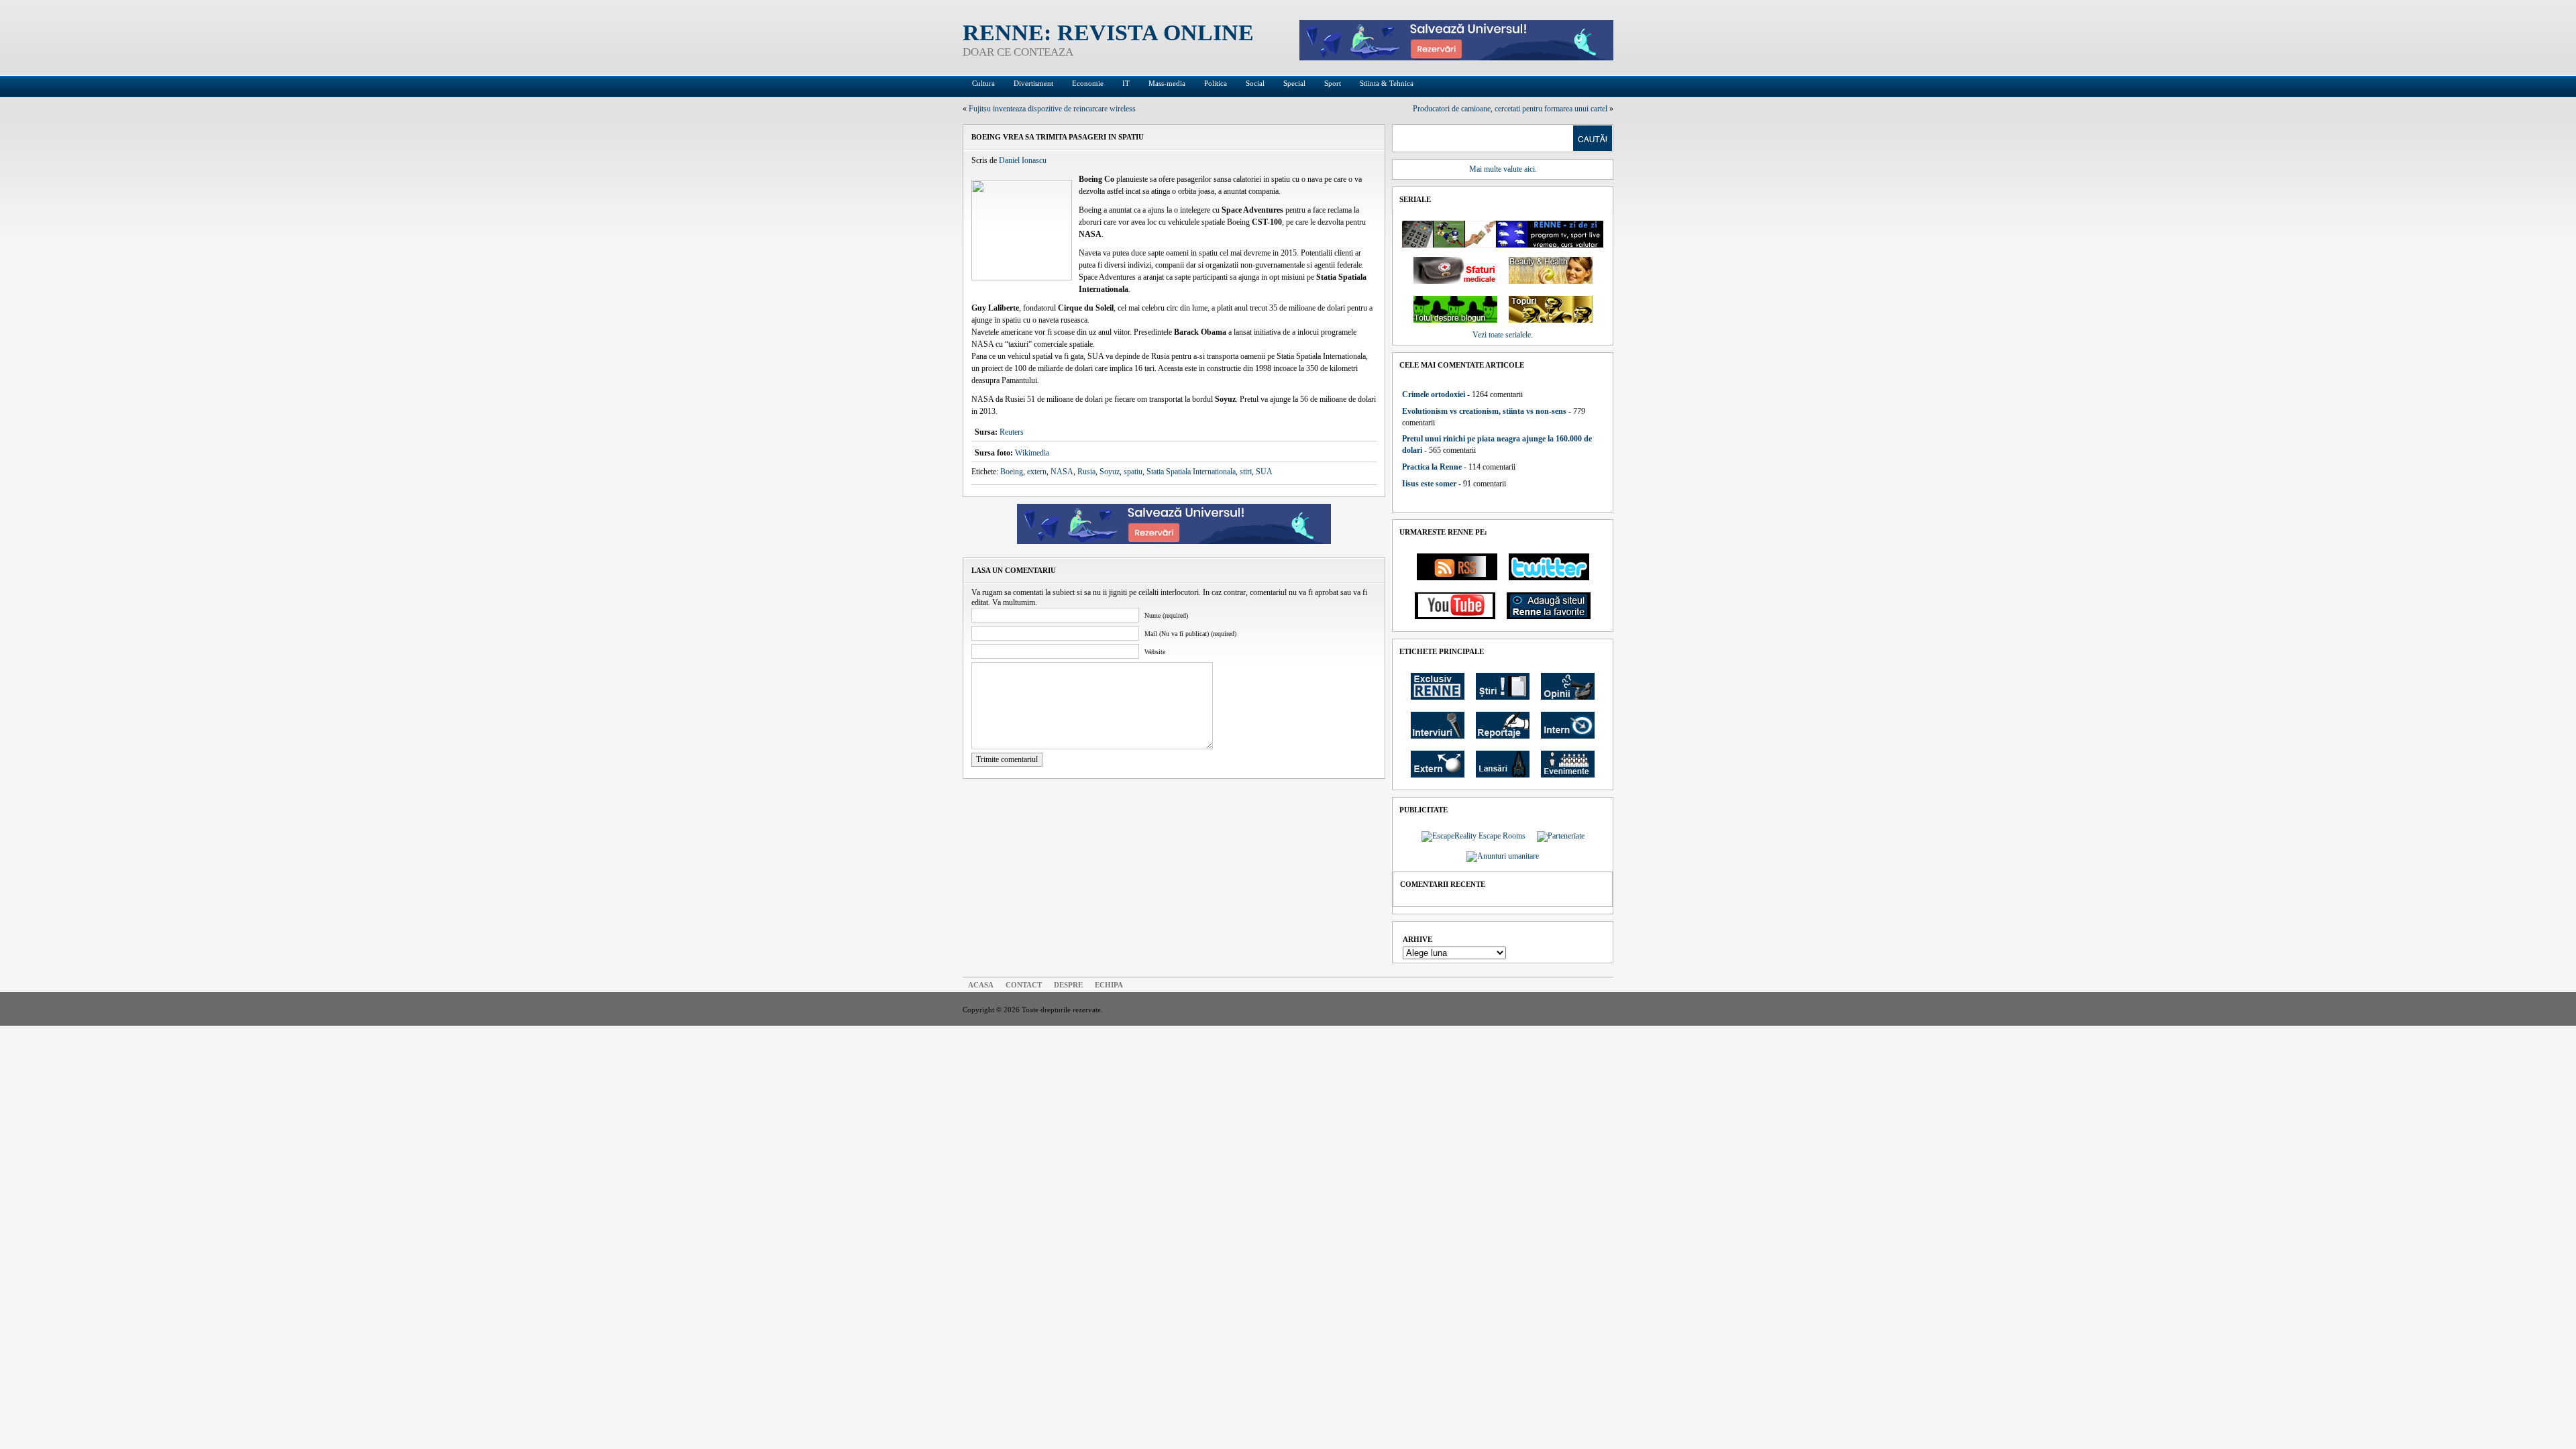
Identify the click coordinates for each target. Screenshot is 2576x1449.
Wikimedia (1032, 453)
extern (1037, 472)
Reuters (1012, 432)
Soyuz (1110, 472)
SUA (1264, 472)
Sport (1333, 83)
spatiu (1133, 472)
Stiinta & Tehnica (1387, 83)
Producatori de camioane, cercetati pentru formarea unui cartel (1510, 109)
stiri (1246, 472)
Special (1294, 83)
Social (1255, 83)
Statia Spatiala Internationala (1191, 472)
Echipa (1109, 985)
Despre (1068, 985)
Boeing (1012, 472)
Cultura (983, 83)
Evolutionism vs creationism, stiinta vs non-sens (1484, 411)
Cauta (1593, 138)
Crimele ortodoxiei (1434, 394)
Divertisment (1033, 83)
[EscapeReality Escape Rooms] (1456, 58)
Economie (1088, 83)
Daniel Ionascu (1023, 160)
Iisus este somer (1429, 484)
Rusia (1086, 472)
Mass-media (1167, 83)
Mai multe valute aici (1502, 169)
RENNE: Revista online (1108, 33)
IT (1126, 83)
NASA (1062, 472)
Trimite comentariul (1007, 759)
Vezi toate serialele (1502, 335)
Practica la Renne (1432, 467)
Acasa (981, 985)
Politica (1216, 83)
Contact (1024, 985)
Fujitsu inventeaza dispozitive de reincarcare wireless (1052, 109)
